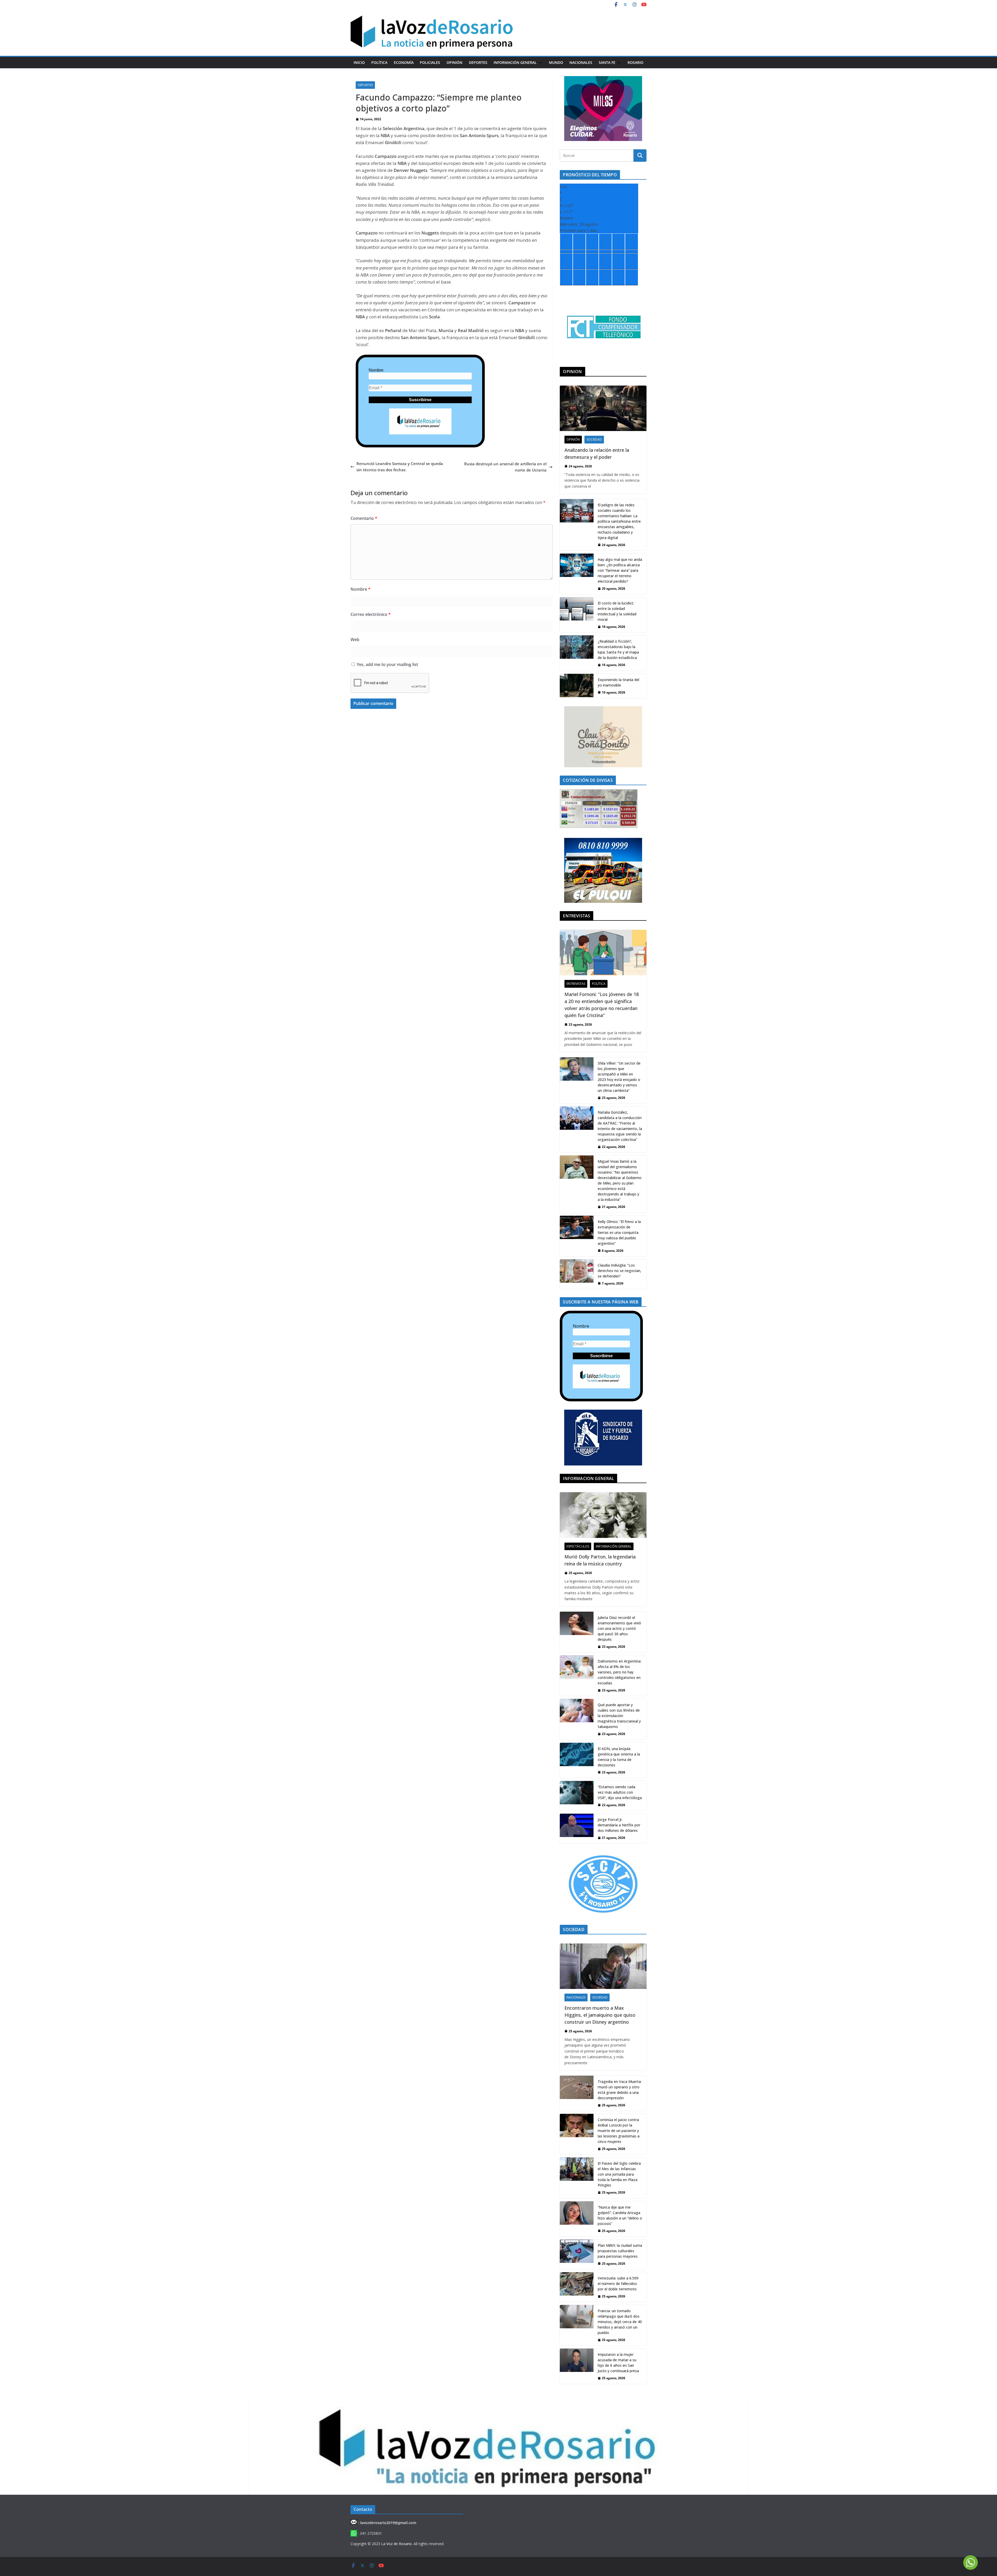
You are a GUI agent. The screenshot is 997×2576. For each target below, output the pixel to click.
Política (379, 62)
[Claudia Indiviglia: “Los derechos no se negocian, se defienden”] (577, 1274)
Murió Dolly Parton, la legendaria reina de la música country (600, 1560)
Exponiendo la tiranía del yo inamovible (618, 682)
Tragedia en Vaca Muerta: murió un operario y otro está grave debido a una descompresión (620, 2090)
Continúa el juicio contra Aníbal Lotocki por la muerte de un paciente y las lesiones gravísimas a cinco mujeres (619, 2131)
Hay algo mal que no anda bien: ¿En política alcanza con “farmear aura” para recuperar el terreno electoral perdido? (620, 570)
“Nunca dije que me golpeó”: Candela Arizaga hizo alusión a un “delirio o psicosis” (620, 2215)
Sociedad (594, 439)
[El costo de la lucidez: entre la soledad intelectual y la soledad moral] (577, 615)
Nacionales (581, 62)
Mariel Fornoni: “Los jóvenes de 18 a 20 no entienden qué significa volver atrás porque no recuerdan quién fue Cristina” (602, 1005)
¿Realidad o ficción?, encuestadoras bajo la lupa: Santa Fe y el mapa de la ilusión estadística (618, 649)
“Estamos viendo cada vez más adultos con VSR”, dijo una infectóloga (620, 1792)
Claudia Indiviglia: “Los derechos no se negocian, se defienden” (619, 1271)
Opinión (454, 62)
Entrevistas (576, 984)
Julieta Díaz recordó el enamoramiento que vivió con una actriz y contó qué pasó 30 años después (619, 1628)
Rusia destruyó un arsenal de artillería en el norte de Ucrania (505, 467)
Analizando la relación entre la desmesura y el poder (597, 453)
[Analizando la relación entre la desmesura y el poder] (603, 408)
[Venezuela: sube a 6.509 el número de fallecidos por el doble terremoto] (577, 2287)
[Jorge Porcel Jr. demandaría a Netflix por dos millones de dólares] (577, 1828)
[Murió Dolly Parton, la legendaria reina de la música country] (603, 1515)
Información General (515, 62)
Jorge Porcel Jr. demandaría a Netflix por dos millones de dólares (619, 1825)
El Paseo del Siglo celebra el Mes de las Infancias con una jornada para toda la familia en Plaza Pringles (619, 2174)
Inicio (359, 62)
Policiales (430, 62)
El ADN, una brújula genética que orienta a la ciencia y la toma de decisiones (619, 1757)
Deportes (478, 62)
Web (355, 640)
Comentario (364, 518)
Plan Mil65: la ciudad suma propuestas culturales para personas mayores (620, 2251)
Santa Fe (607, 62)
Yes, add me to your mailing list (387, 664)
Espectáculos (578, 1546)
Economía (404, 62)
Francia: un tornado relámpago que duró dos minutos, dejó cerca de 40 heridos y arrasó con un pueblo (620, 2322)
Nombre (376, 370)
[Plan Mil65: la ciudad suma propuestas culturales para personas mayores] (577, 2254)
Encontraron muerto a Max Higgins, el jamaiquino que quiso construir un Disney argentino (600, 2015)
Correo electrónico (371, 614)
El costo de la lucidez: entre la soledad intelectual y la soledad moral (617, 611)
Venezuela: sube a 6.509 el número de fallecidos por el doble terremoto (618, 2284)
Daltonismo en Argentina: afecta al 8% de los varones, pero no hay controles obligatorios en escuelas (619, 1672)
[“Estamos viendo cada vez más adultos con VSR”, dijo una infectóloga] (577, 1796)
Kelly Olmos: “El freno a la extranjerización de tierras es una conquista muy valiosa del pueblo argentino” (619, 1232)
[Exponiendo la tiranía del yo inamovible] (577, 686)
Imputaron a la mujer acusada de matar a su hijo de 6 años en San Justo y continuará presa (618, 2363)
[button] (540, 63)
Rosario (635, 62)
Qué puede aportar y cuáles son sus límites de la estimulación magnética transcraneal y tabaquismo (619, 1716)
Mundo (556, 62)
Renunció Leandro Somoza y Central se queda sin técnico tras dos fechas (400, 467)
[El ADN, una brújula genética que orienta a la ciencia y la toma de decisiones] (577, 1760)
